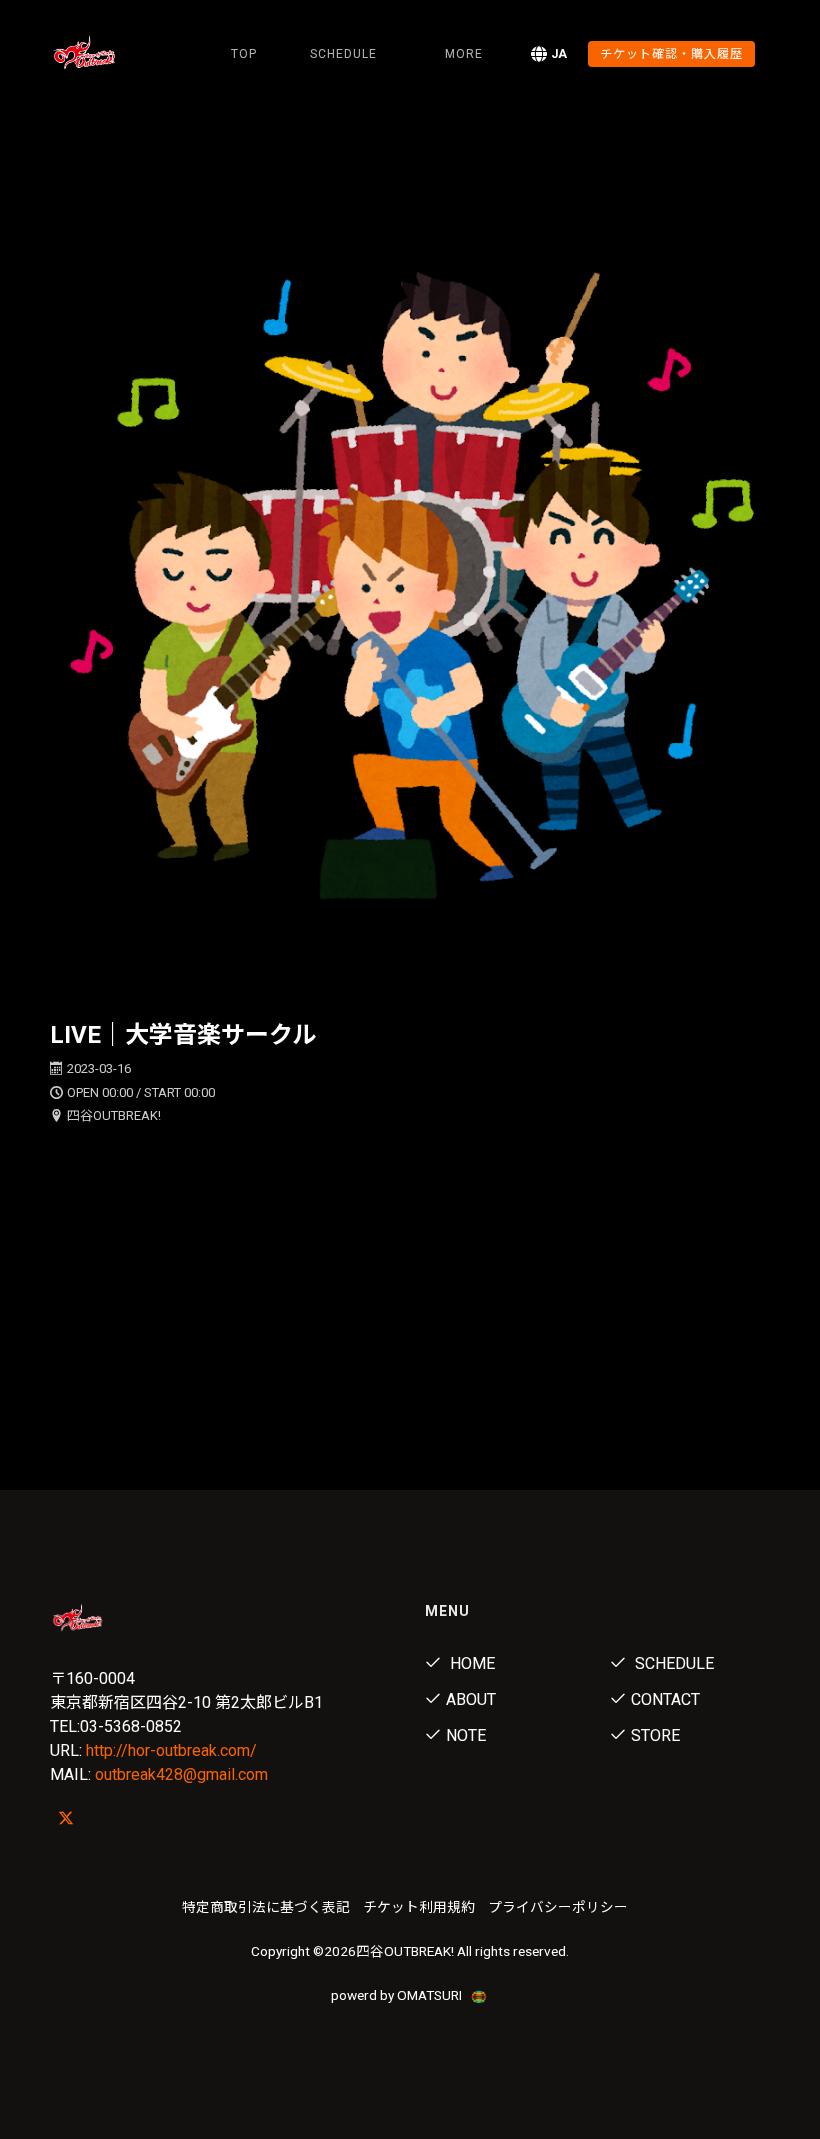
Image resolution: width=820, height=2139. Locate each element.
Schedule (672, 1663)
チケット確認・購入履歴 (671, 54)
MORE (464, 54)
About (471, 1699)
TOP (244, 54)
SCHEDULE (343, 54)
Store (655, 1735)
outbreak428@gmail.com (181, 1774)
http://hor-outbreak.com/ (171, 1750)
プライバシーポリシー (558, 1907)
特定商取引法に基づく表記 (266, 1907)
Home (470, 1663)
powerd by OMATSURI (398, 1995)
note (466, 1735)
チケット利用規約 (419, 1907)
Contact (665, 1699)
